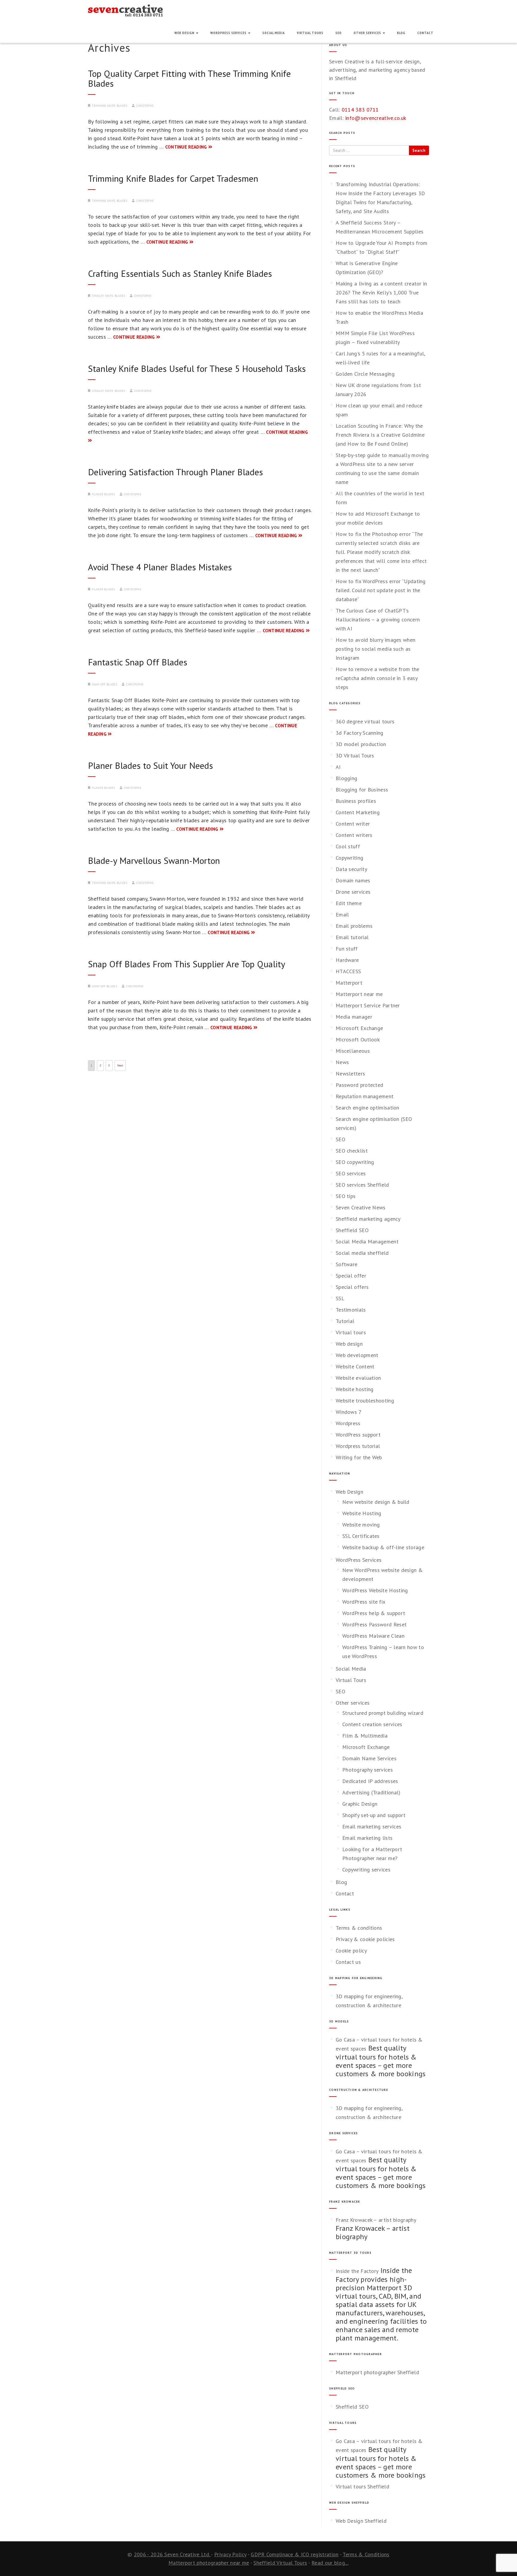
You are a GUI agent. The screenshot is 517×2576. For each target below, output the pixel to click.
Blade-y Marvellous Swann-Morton (154, 860)
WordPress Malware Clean (373, 1636)
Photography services (368, 1770)
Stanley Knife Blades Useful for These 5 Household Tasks (197, 368)
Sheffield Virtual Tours (280, 2563)
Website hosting (355, 1389)
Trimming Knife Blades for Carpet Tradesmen (173, 178)
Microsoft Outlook (358, 1039)
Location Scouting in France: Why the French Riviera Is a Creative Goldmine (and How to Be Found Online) (380, 435)
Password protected (359, 1085)
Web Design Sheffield (361, 2521)
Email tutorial (352, 937)
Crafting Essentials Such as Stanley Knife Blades (180, 273)
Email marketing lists (367, 1838)
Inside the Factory (357, 2271)
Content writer (353, 824)
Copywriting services (366, 1870)
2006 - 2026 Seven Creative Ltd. (172, 2554)
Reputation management (365, 1096)
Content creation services (372, 1724)
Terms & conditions (359, 1928)
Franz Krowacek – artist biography (376, 2220)
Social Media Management (367, 1242)
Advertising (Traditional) (371, 1792)
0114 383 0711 (360, 110)
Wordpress (348, 1423)
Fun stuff (347, 949)
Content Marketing (358, 812)
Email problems (354, 926)
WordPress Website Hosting (375, 1590)
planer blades (103, 494)
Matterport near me (359, 994)
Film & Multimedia (365, 1736)
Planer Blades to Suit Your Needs (150, 765)
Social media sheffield (362, 1253)
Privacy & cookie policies (365, 1939)
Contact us (348, 1962)
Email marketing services (372, 1826)
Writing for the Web (359, 1457)
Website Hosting (362, 1513)
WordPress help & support (374, 1613)
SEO (339, 33)
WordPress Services (229, 33)
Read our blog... (330, 2563)
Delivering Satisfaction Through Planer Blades (175, 472)
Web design (349, 1344)
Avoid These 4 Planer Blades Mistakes (160, 567)
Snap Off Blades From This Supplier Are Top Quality (187, 964)
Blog (401, 33)
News (342, 1062)
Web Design (185, 33)
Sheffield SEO (352, 1230)
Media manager (354, 1017)
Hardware (347, 960)
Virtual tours (351, 1332)
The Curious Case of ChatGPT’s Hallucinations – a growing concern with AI (378, 619)
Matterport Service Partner (368, 1005)
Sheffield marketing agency (368, 1219)
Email (342, 915)
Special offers (352, 1287)
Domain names (353, 880)
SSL (340, 1298)
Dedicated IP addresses (370, 1781)
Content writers (354, 835)
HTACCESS (348, 971)
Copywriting (349, 858)
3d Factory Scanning (360, 733)
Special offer (351, 1276)
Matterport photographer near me (209, 2563)
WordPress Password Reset (374, 1624)
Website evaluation (358, 1378)
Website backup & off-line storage (383, 1547)
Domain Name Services (369, 1758)
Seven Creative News (361, 1207)
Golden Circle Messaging (365, 374)
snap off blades (105, 684)
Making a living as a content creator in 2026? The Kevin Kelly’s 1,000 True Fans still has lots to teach (381, 292)
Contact (425, 33)
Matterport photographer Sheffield (377, 2372)
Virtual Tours (310, 33)
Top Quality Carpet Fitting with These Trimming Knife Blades (189, 78)
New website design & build (376, 1502)
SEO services (351, 1173)
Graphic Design (360, 1804)
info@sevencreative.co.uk (376, 118)
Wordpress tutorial (358, 1446)
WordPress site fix (364, 1602)
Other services (368, 33)
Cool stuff (348, 846)
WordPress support (358, 1435)
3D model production (361, 744)
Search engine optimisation (368, 1108)
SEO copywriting (355, 1162)
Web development (357, 1355)
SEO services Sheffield (362, 1185)
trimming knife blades (110, 106)
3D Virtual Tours (355, 755)
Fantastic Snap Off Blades (138, 662)
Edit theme (349, 903)
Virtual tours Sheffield (362, 2486)
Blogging (346, 778)
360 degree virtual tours (365, 721)
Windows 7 (349, 1412)
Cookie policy (351, 1951)
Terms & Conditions (366, 2554)
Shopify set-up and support (374, 1815)
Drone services (353, 892)
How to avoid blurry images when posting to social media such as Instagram (375, 649)
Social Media (274, 33)
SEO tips (346, 1196)
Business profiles (356, 801)
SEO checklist (352, 1151)
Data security (351, 869)
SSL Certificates (361, 1536)
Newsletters (350, 1074)
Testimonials (351, 1310)
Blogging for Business (362, 790)
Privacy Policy (230, 2554)
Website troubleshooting (365, 1401)
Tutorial (345, 1321)
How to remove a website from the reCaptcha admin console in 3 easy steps (378, 678)
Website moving (361, 1525)
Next (120, 1065)
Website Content (355, 1366)
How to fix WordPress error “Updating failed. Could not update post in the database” (381, 590)
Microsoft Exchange (359, 1028)
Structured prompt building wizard (383, 1713)
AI (338, 767)
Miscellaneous (353, 1051)
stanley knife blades (108, 296)
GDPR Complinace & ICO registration (295, 2554)
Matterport (349, 983)
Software (346, 1264)
